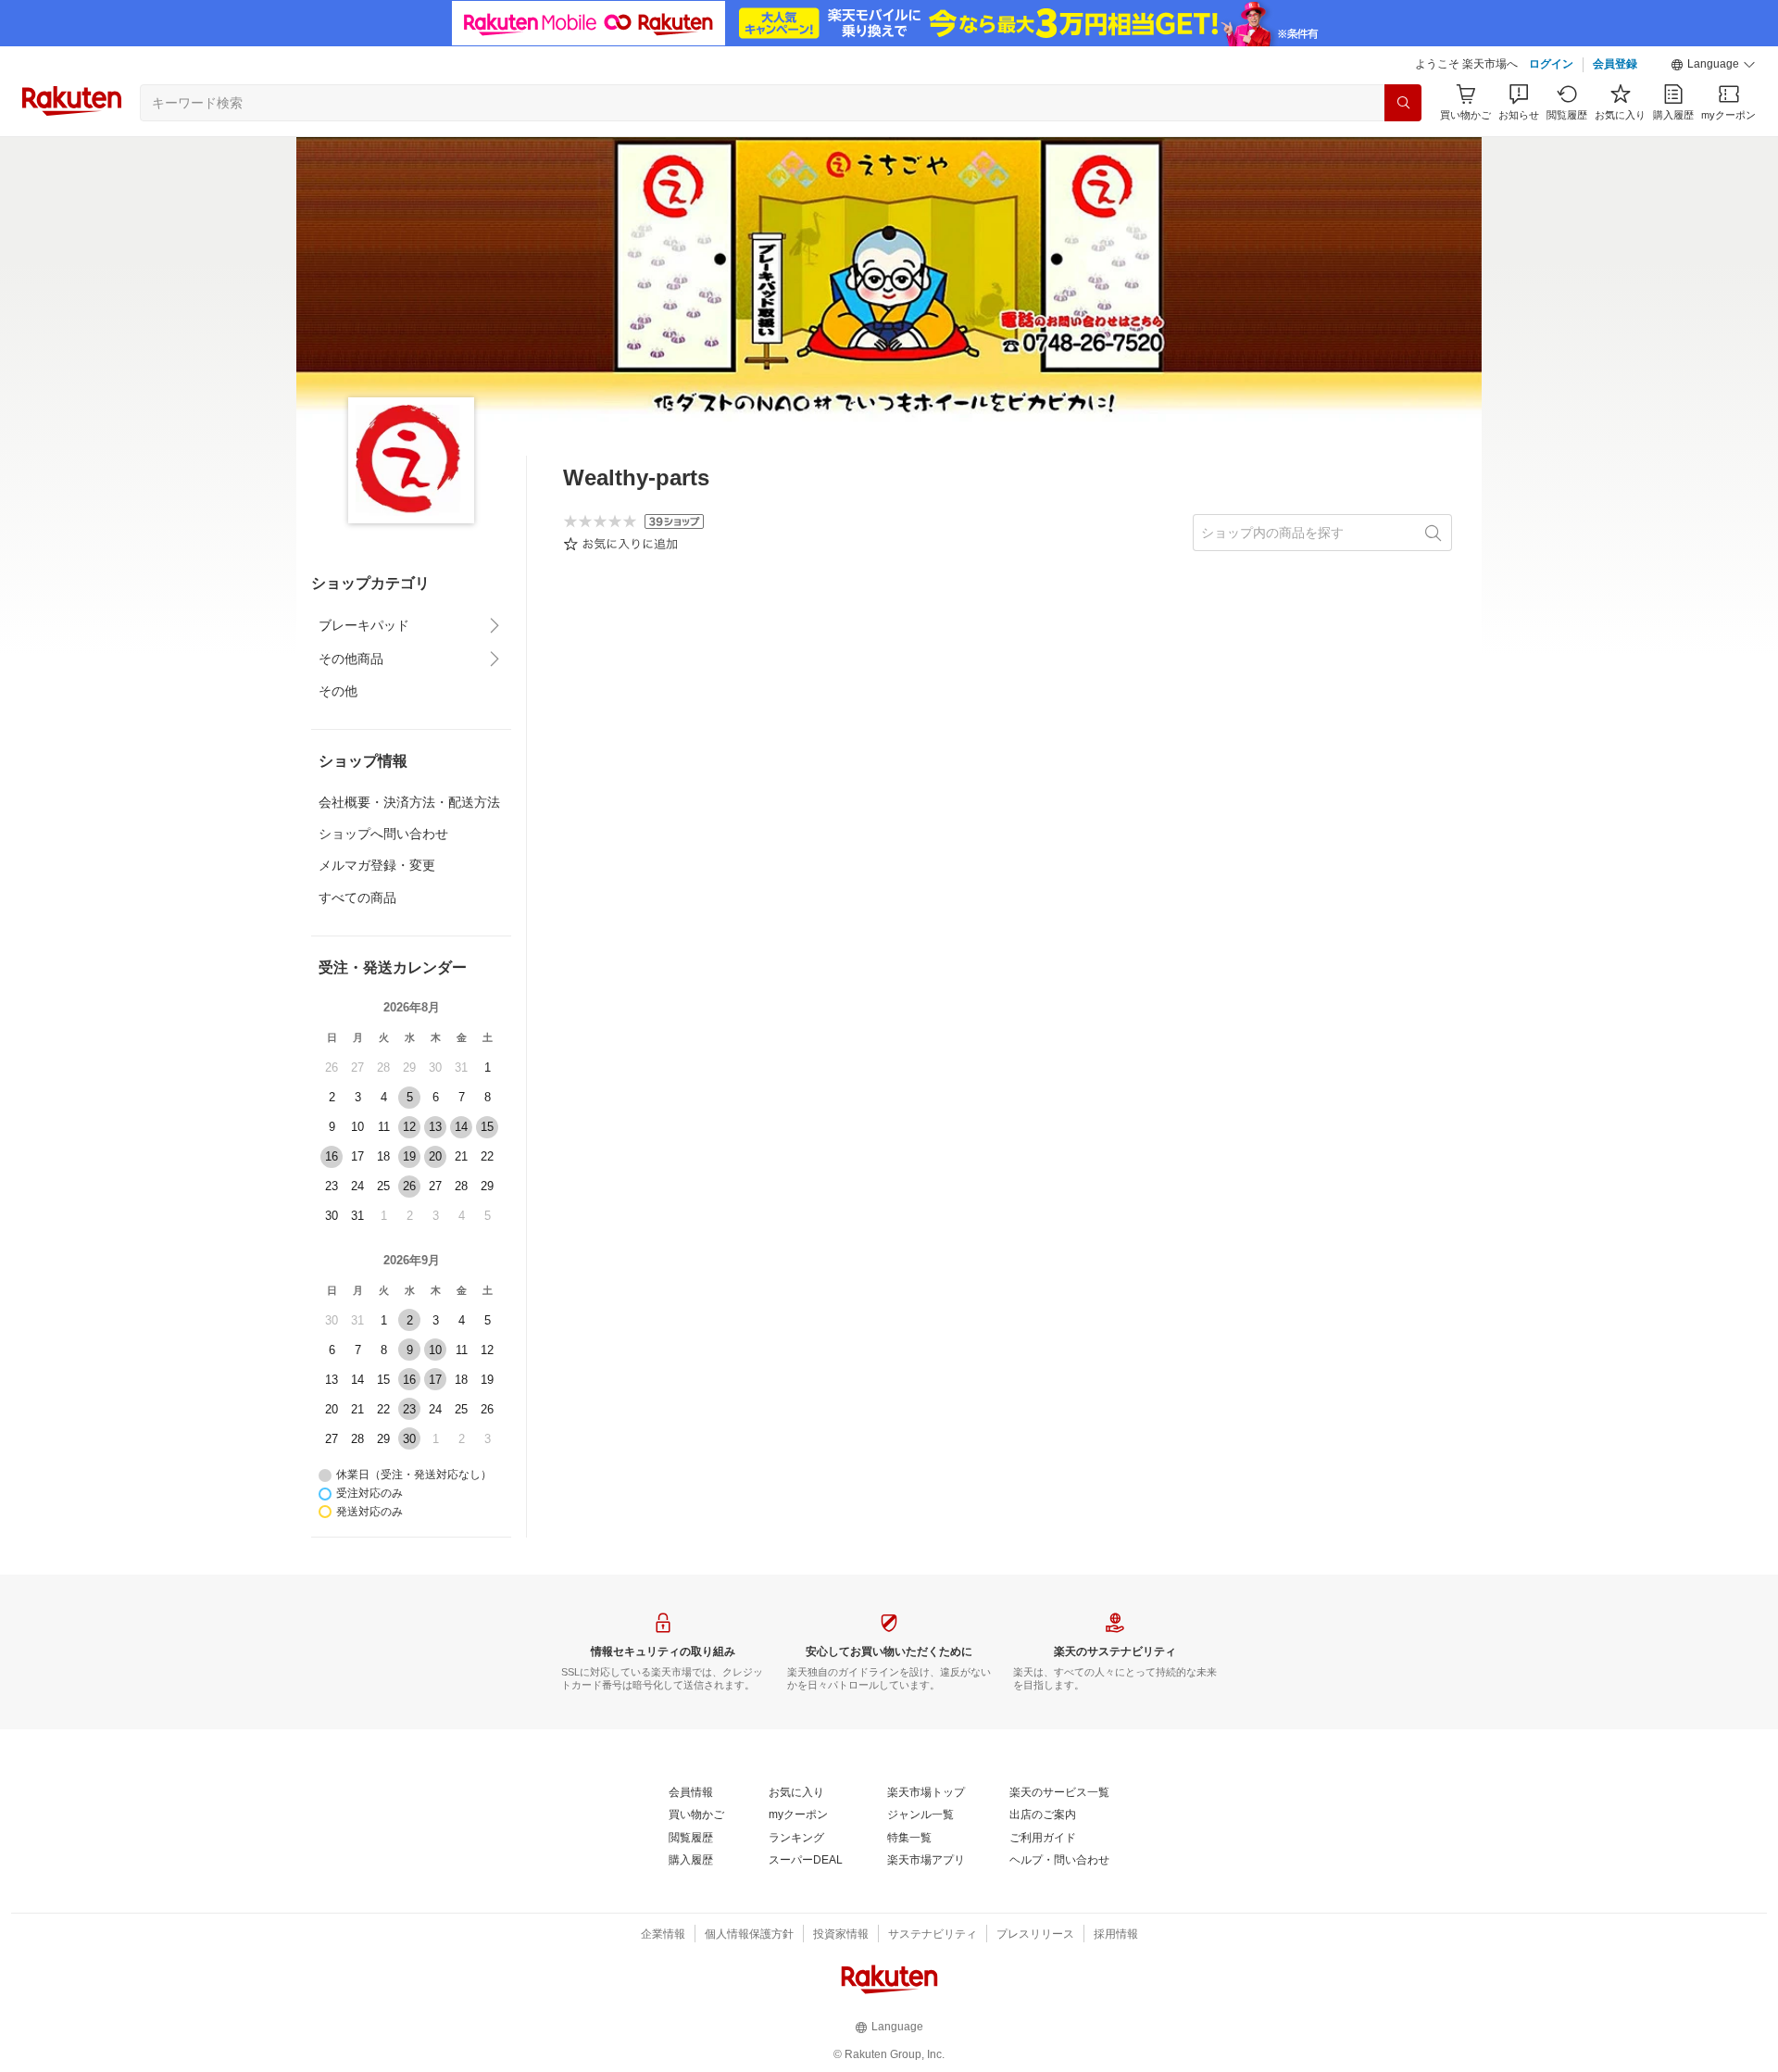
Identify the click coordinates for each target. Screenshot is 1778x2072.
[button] (1713, 65)
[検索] (1403, 103)
